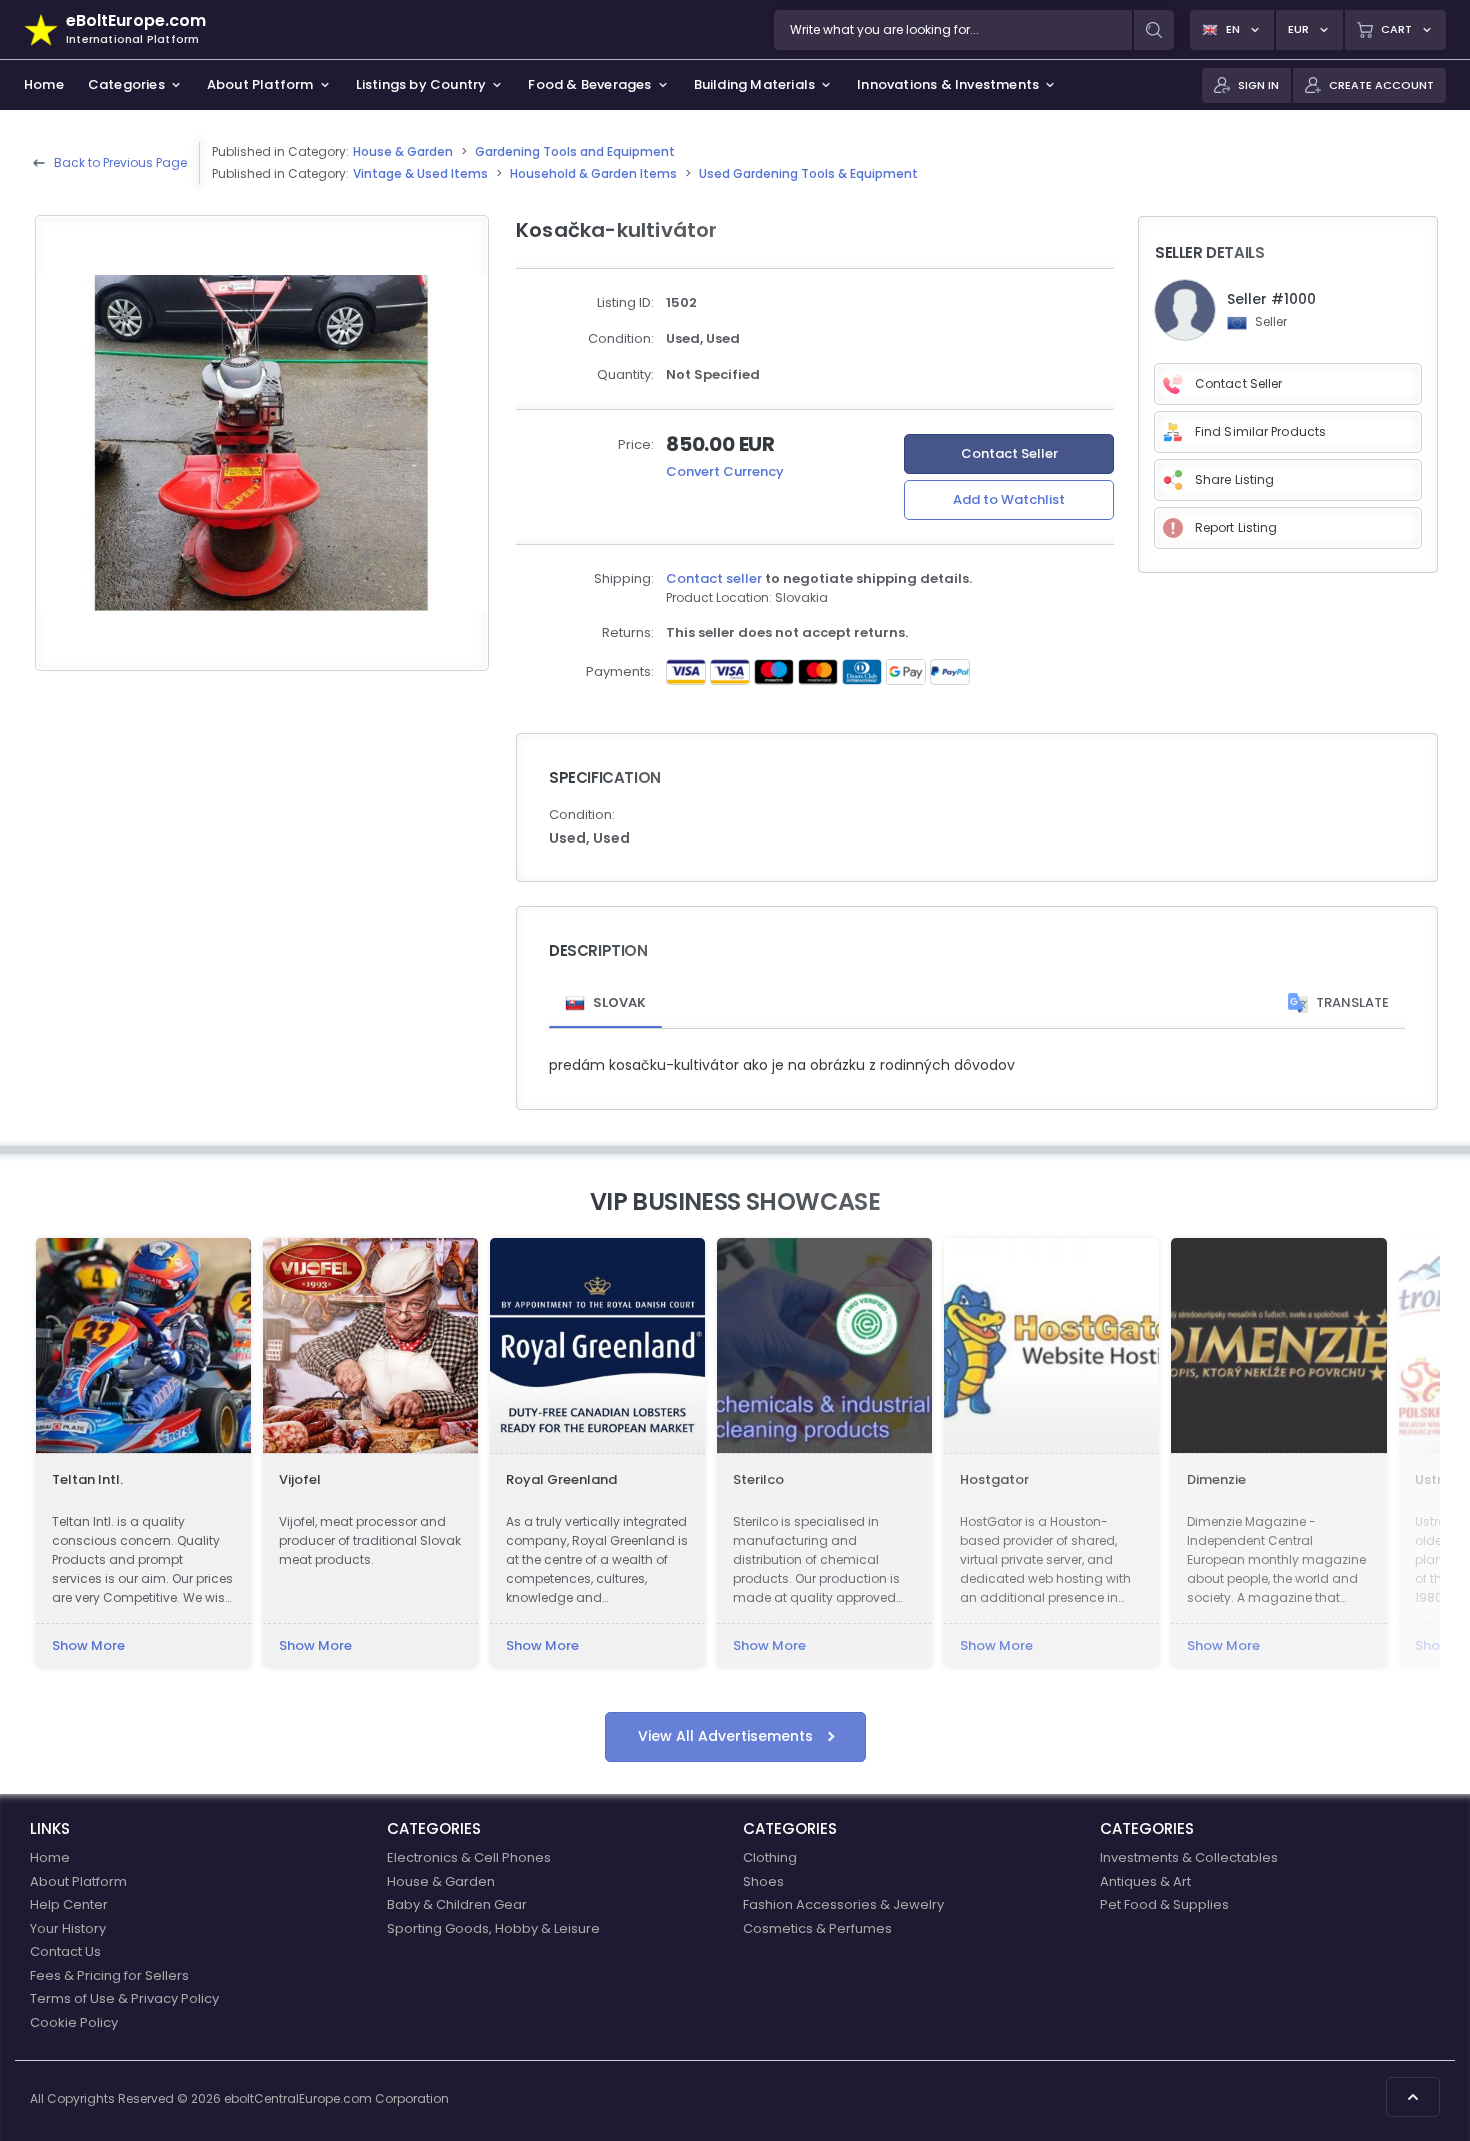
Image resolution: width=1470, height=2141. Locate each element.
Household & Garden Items (593, 173)
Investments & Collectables (1189, 1857)
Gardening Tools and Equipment (575, 151)
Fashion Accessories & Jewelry (843, 1904)
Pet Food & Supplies (1164, 1904)
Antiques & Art (1145, 1881)
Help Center (69, 1904)
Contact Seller (1009, 453)
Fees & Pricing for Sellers (109, 1975)
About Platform (78, 1881)
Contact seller (714, 578)
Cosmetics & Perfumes (817, 1928)
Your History (68, 1928)
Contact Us (65, 1951)
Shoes (763, 1881)
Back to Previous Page (120, 162)
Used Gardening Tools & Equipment (808, 173)
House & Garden (403, 151)
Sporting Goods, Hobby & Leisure (493, 1928)
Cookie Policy (74, 2022)
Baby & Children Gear (457, 1904)
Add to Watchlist (1009, 499)
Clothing (770, 1857)
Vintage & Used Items (420, 173)
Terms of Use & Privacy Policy (124, 1998)
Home (50, 1857)
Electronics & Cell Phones (469, 1857)
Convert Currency (725, 471)
